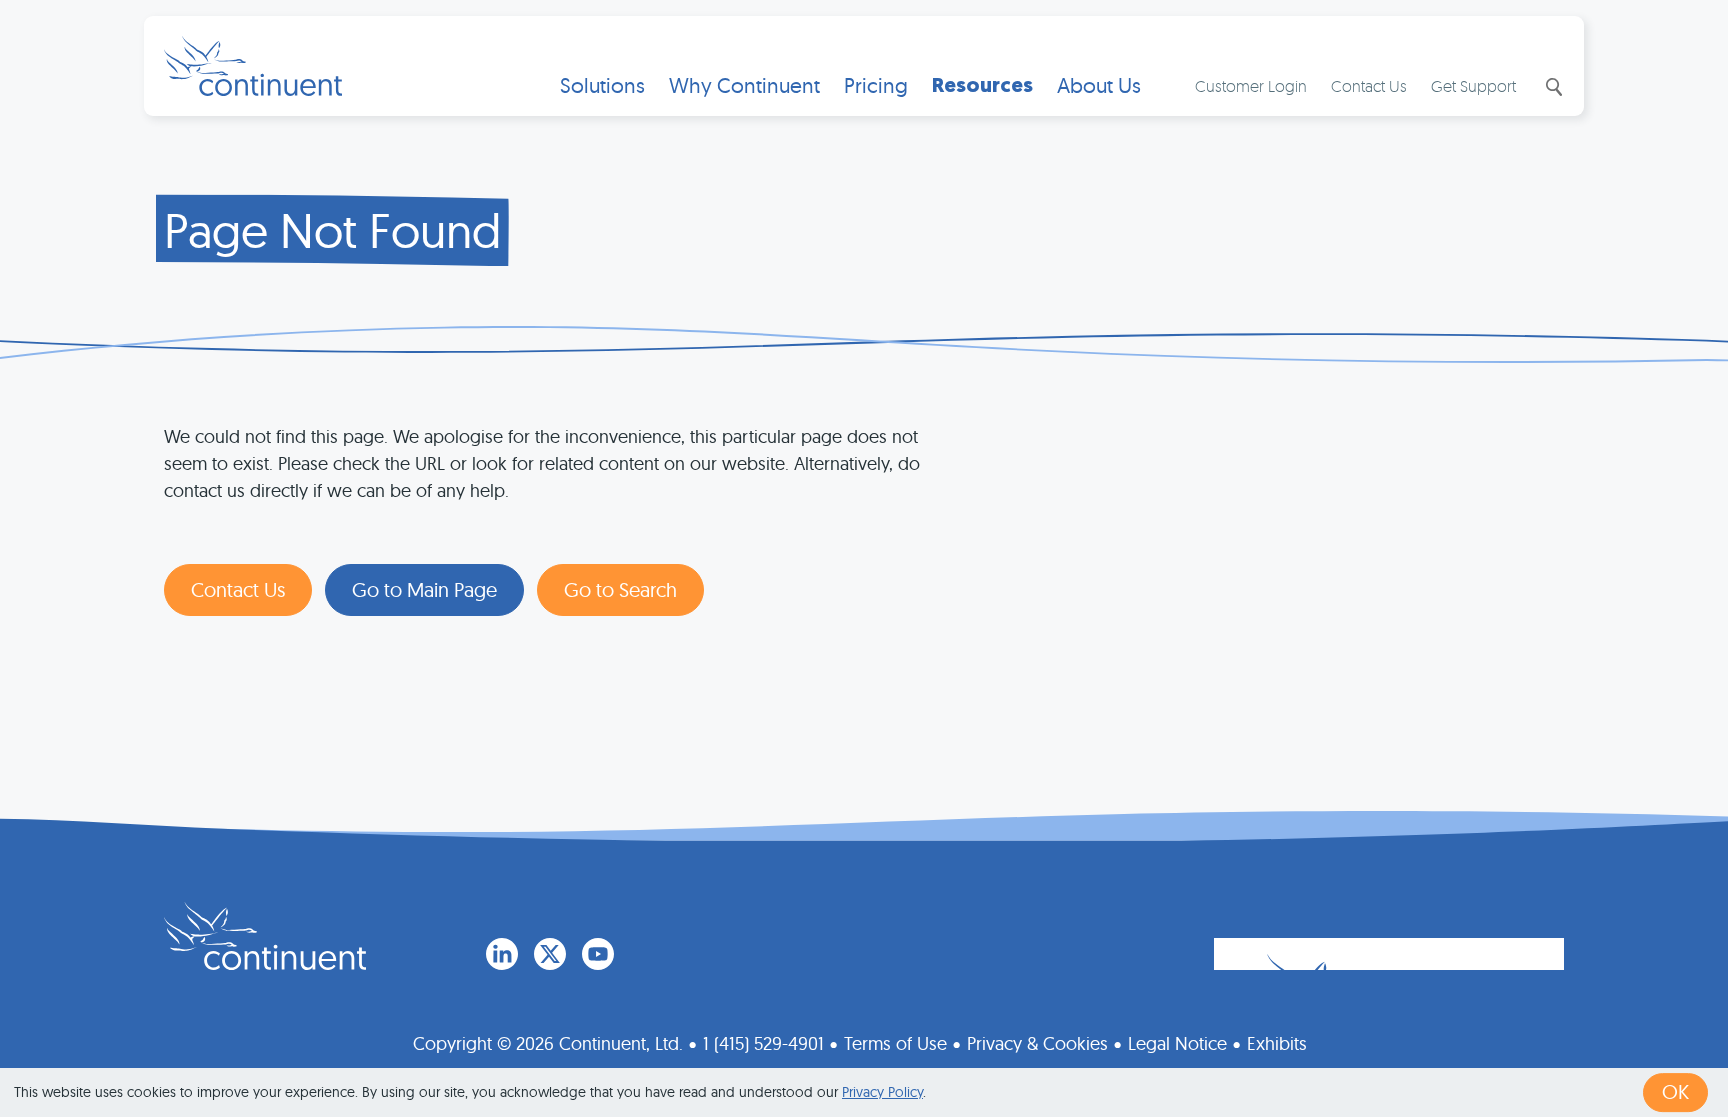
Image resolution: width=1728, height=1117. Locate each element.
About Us (1099, 85)
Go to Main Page (424, 589)
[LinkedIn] (502, 954)
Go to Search (620, 589)
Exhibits (1277, 1043)
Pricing (876, 85)
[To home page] (265, 936)
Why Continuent (744, 85)
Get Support (1473, 86)
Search (1552, 87)
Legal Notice (1177, 1043)
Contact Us (1369, 86)
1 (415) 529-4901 (763, 1043)
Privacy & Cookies (1037, 1043)
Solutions (602, 85)
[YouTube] (598, 954)
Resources (982, 85)
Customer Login (1251, 86)
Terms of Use (895, 1043)
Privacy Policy (882, 1092)
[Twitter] (550, 954)
